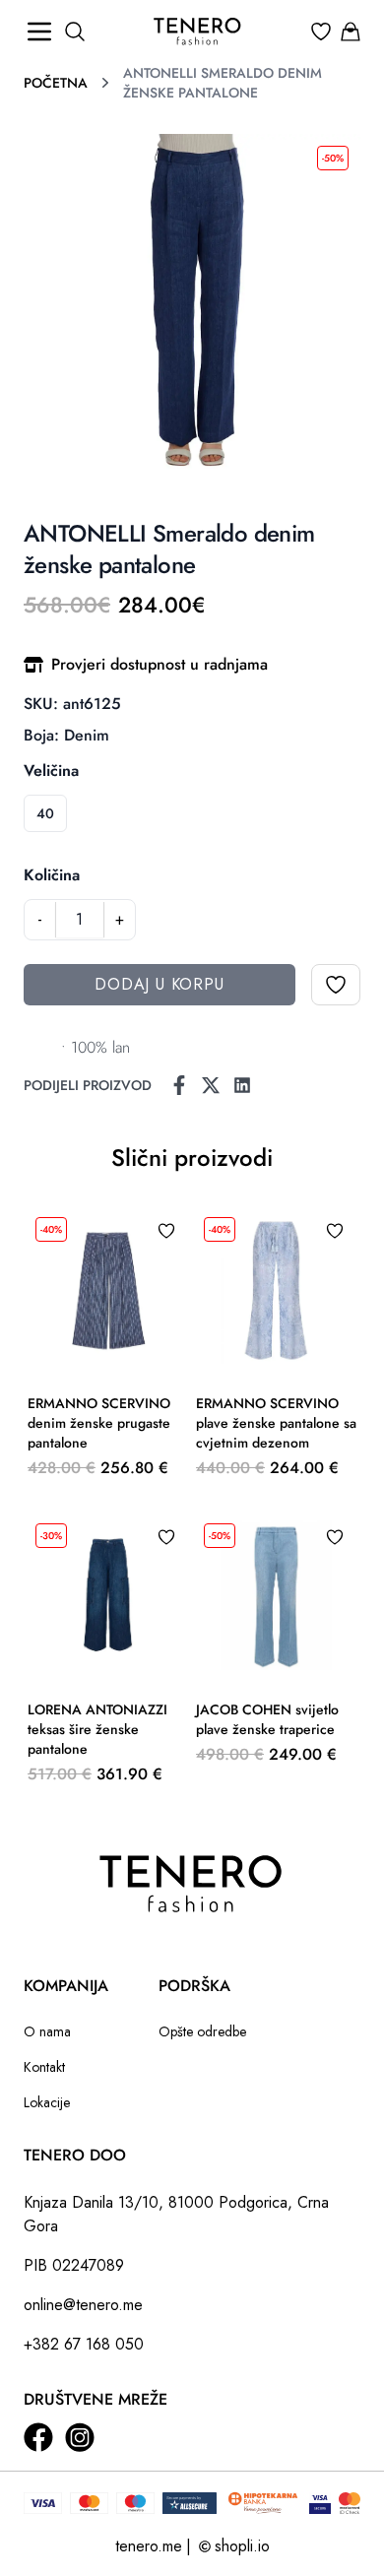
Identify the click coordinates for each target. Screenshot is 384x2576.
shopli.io (242, 2546)
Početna (56, 83)
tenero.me (149, 2546)
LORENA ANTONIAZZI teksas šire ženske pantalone (97, 1729)
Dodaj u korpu (159, 984)
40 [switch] (45, 813)
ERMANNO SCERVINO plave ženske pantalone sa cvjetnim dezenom (276, 1423)
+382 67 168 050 (84, 2344)
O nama (47, 2031)
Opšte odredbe (202, 2031)
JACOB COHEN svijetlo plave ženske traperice (267, 1719)
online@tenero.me (83, 2305)
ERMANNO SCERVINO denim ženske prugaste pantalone (99, 1423)
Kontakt (44, 2067)
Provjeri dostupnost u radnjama (160, 664)
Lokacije (47, 2102)
